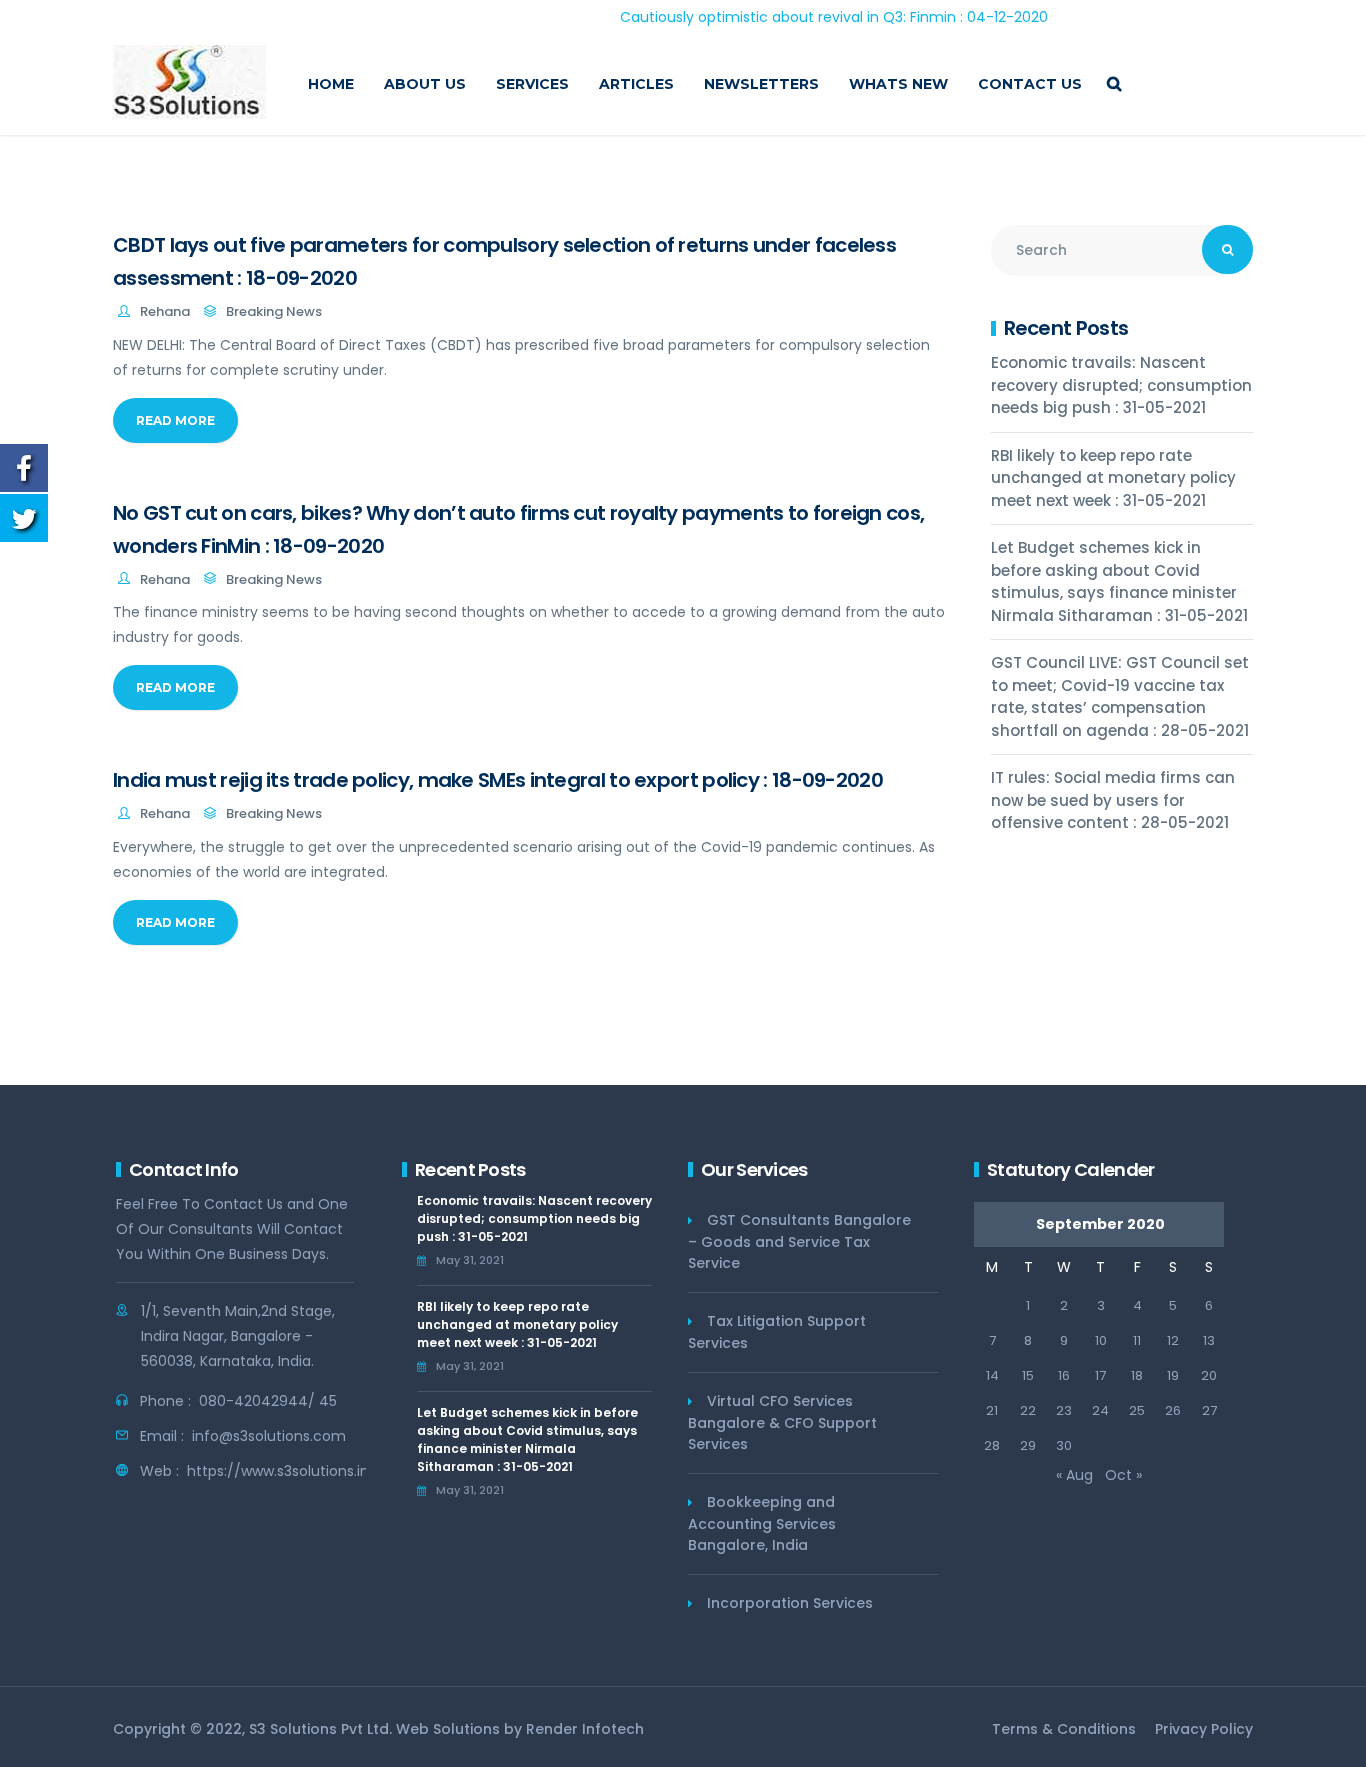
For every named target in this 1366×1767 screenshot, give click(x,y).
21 (992, 1410)
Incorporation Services (790, 1603)
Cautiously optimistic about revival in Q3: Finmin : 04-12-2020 (792, 17)
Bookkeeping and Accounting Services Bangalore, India (762, 1523)
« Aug (1074, 1475)
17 (1100, 1375)
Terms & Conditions (1064, 1729)
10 (1101, 1340)
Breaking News (274, 311)
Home (331, 84)
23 (1064, 1410)
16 (1064, 1375)
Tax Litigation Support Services (777, 1332)
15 (1028, 1375)
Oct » (1123, 1475)
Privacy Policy (1204, 1729)
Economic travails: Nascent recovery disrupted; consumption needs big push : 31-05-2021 (1121, 385)
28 (992, 1445)
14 (992, 1375)
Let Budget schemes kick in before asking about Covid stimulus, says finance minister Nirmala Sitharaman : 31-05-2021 (1119, 581)
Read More (175, 420)
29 (1028, 1445)
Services (532, 84)
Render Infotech (585, 1729)
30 (1064, 1445)
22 (1028, 1410)
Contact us (1030, 84)
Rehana (165, 311)
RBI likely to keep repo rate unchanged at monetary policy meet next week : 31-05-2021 (1113, 478)
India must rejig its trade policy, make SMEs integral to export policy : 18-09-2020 (498, 780)
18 (1137, 1375)
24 (1100, 1410)
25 (1137, 1410)
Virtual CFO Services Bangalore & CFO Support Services (782, 1422)
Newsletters (761, 84)
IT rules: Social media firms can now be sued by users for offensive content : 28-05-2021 (1113, 800)
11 (1137, 1340)
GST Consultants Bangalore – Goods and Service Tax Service (799, 1241)
